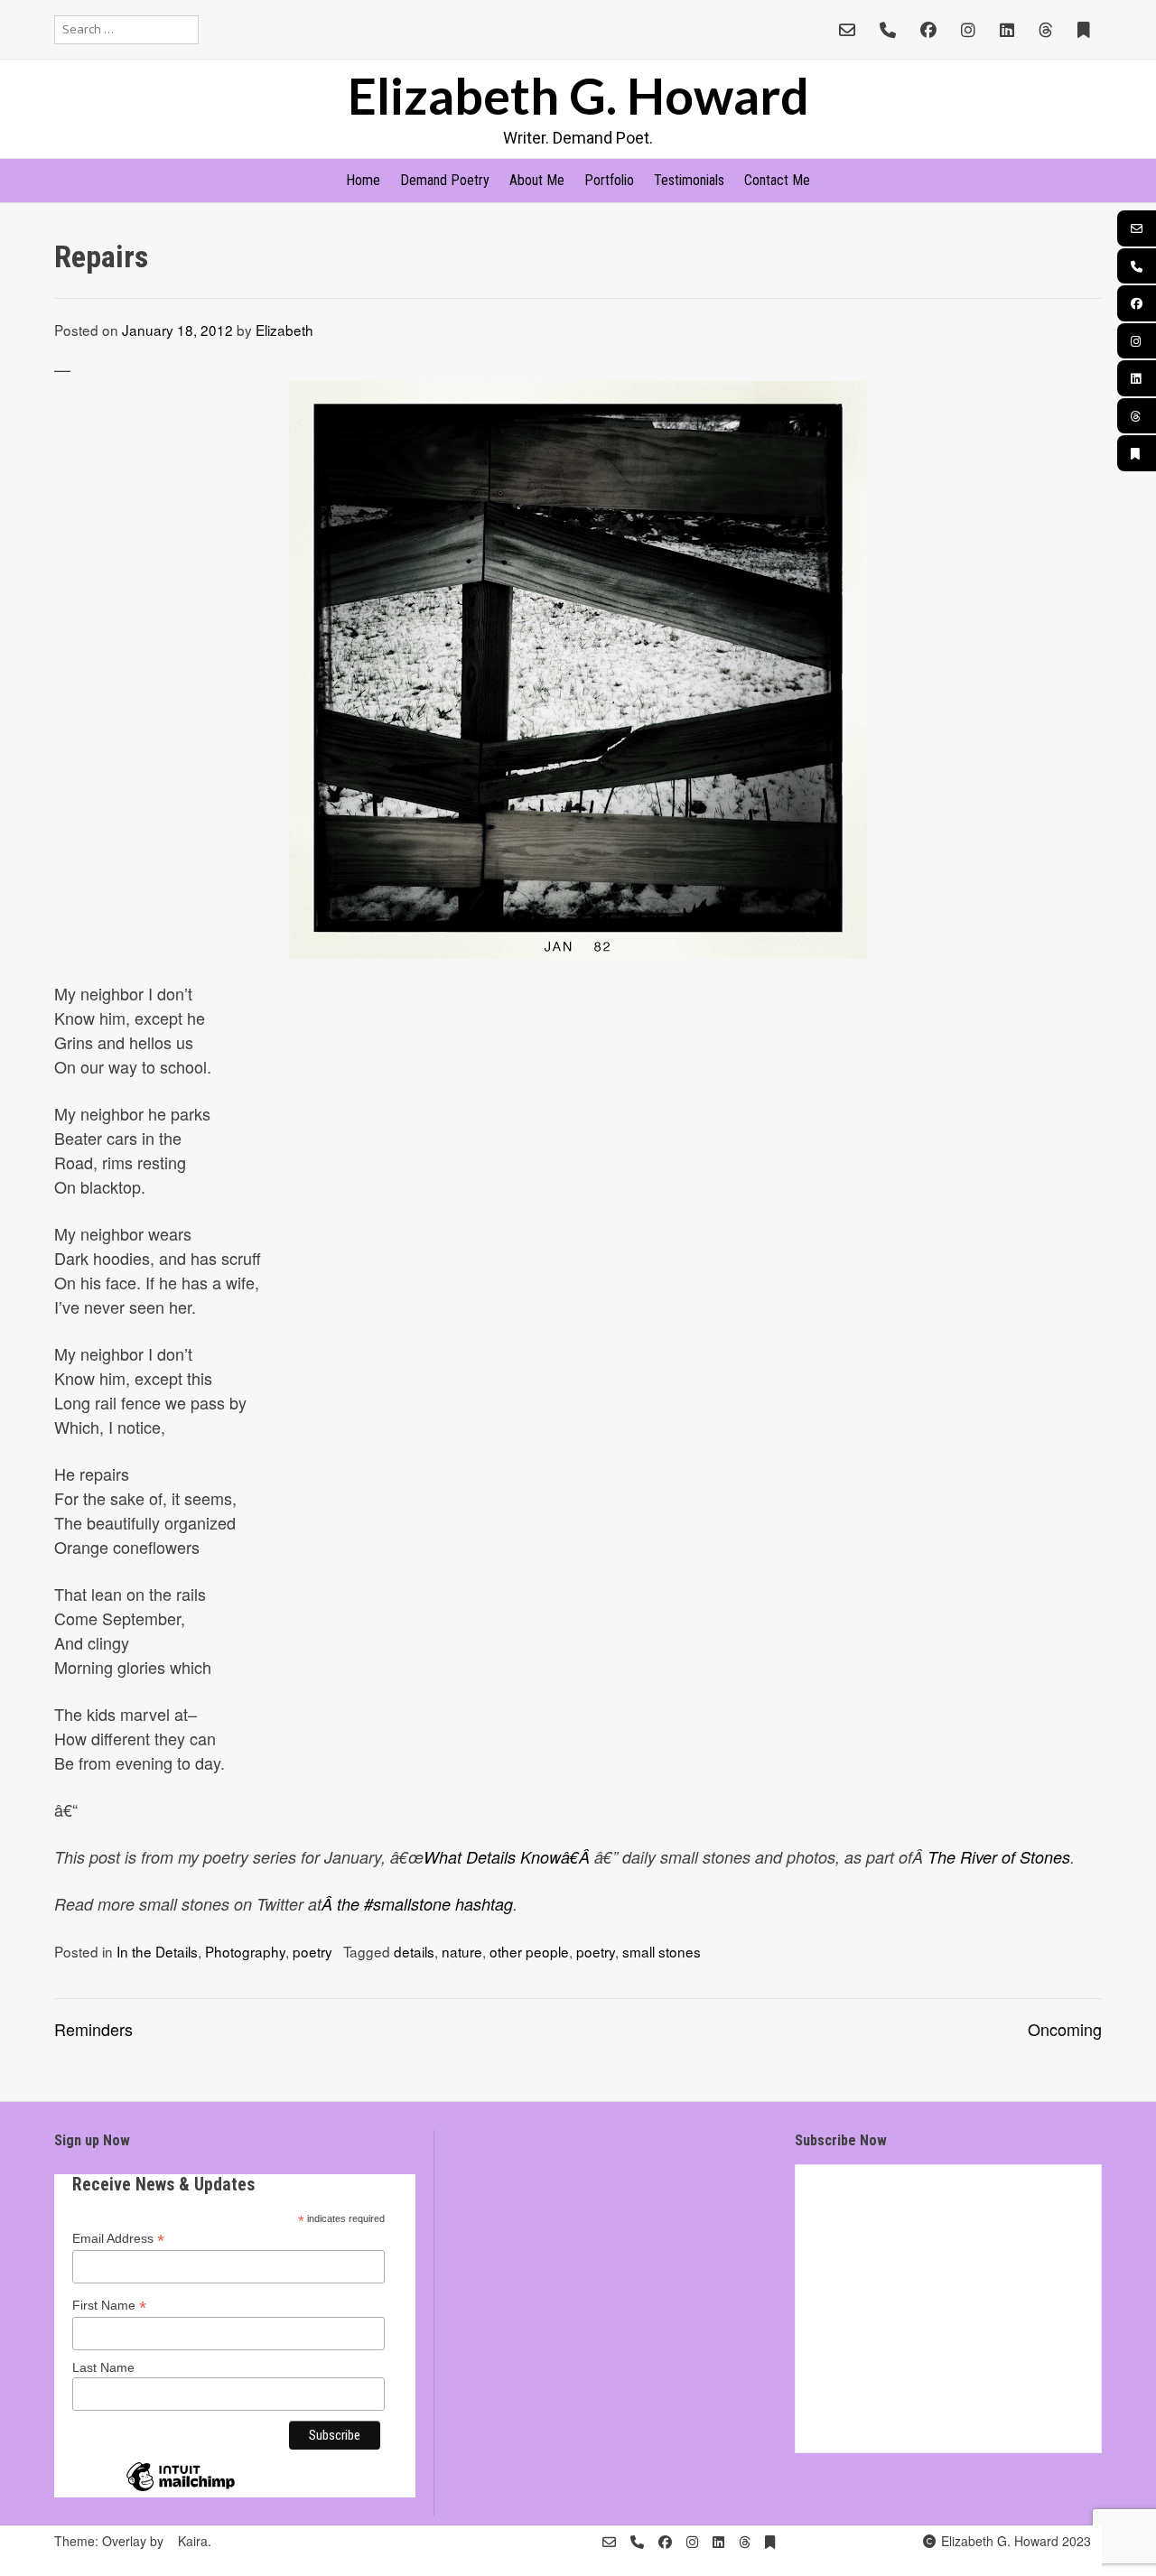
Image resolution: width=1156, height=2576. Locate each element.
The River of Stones (999, 1857)
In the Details (157, 1951)
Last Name (103, 2367)
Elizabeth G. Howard (578, 95)
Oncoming (1065, 2029)
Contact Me (777, 180)
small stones (662, 1951)
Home (363, 180)
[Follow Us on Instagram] (968, 29)
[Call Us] (888, 29)
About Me (537, 180)
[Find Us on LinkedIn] (1007, 29)
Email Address (118, 2239)
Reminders (93, 2029)
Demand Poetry (445, 180)
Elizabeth (284, 330)
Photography (245, 1951)
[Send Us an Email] (847, 29)
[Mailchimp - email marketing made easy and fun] (181, 2490)
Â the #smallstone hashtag (417, 1904)
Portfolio (609, 180)
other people (529, 1951)
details (414, 1951)
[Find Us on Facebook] (928, 29)
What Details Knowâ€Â (509, 1857)
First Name (109, 2306)
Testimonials (689, 180)
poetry (312, 1951)
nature (462, 1951)
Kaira (193, 2541)
